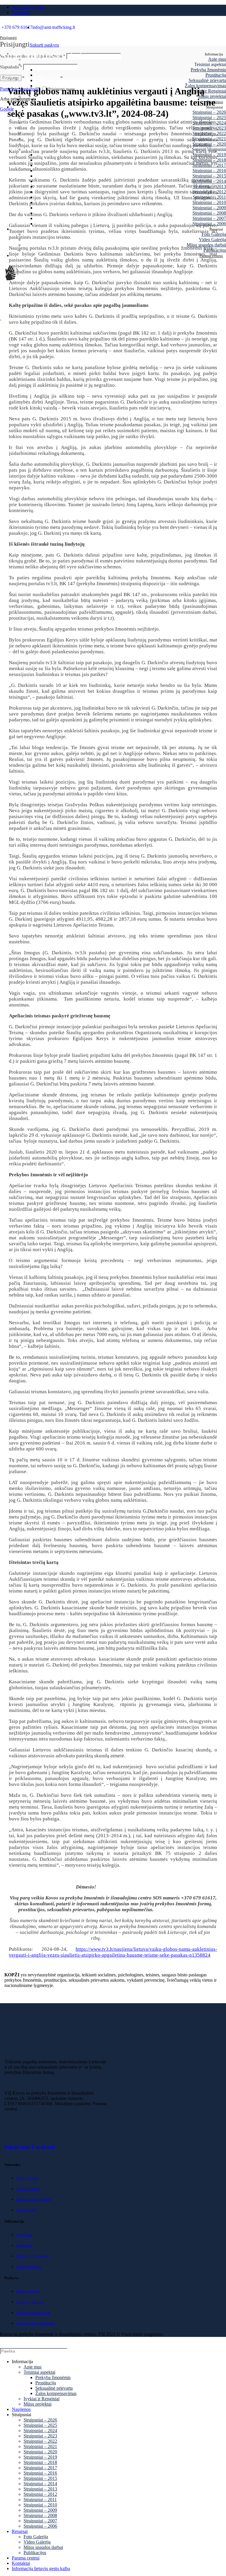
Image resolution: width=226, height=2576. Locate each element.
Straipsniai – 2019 (40, 2457)
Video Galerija (28, 2189)
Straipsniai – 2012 (40, 2494)
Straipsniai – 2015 (40, 2478)
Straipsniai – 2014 (40, 2484)
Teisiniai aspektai (39, 2372)
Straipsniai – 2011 (40, 2499)
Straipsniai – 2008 (40, 2515)
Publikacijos (26, 2210)
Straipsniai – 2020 (40, 2452)
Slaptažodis (11, 67)
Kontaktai (24, 2245)
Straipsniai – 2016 (40, 2473)
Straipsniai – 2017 (40, 2468)
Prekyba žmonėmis (208, 70)
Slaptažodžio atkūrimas (35, 2323)
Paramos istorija (30, 2302)
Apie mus (217, 59)
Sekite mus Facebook (30, 2147)
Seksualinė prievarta (207, 80)
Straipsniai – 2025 (40, 2425)
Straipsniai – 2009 (40, 2510)
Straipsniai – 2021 (40, 2446)
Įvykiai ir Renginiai (33, 2256)
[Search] (219, 2351)
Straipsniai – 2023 (40, 2436)
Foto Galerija (27, 2178)
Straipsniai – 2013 (40, 2489)
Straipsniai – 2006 (40, 2526)
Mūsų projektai (29, 2267)
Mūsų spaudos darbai (34, 2199)
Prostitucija (216, 75)
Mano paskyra (28, 2291)
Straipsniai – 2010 (40, 2505)
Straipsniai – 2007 (40, 2521)
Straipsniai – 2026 (40, 2420)
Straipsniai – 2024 (42, 77)
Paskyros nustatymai (33, 2313)
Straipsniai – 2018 (40, 2462)
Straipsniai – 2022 (40, 2441)
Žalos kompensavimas (56, 2393)
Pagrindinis (10, 77)
